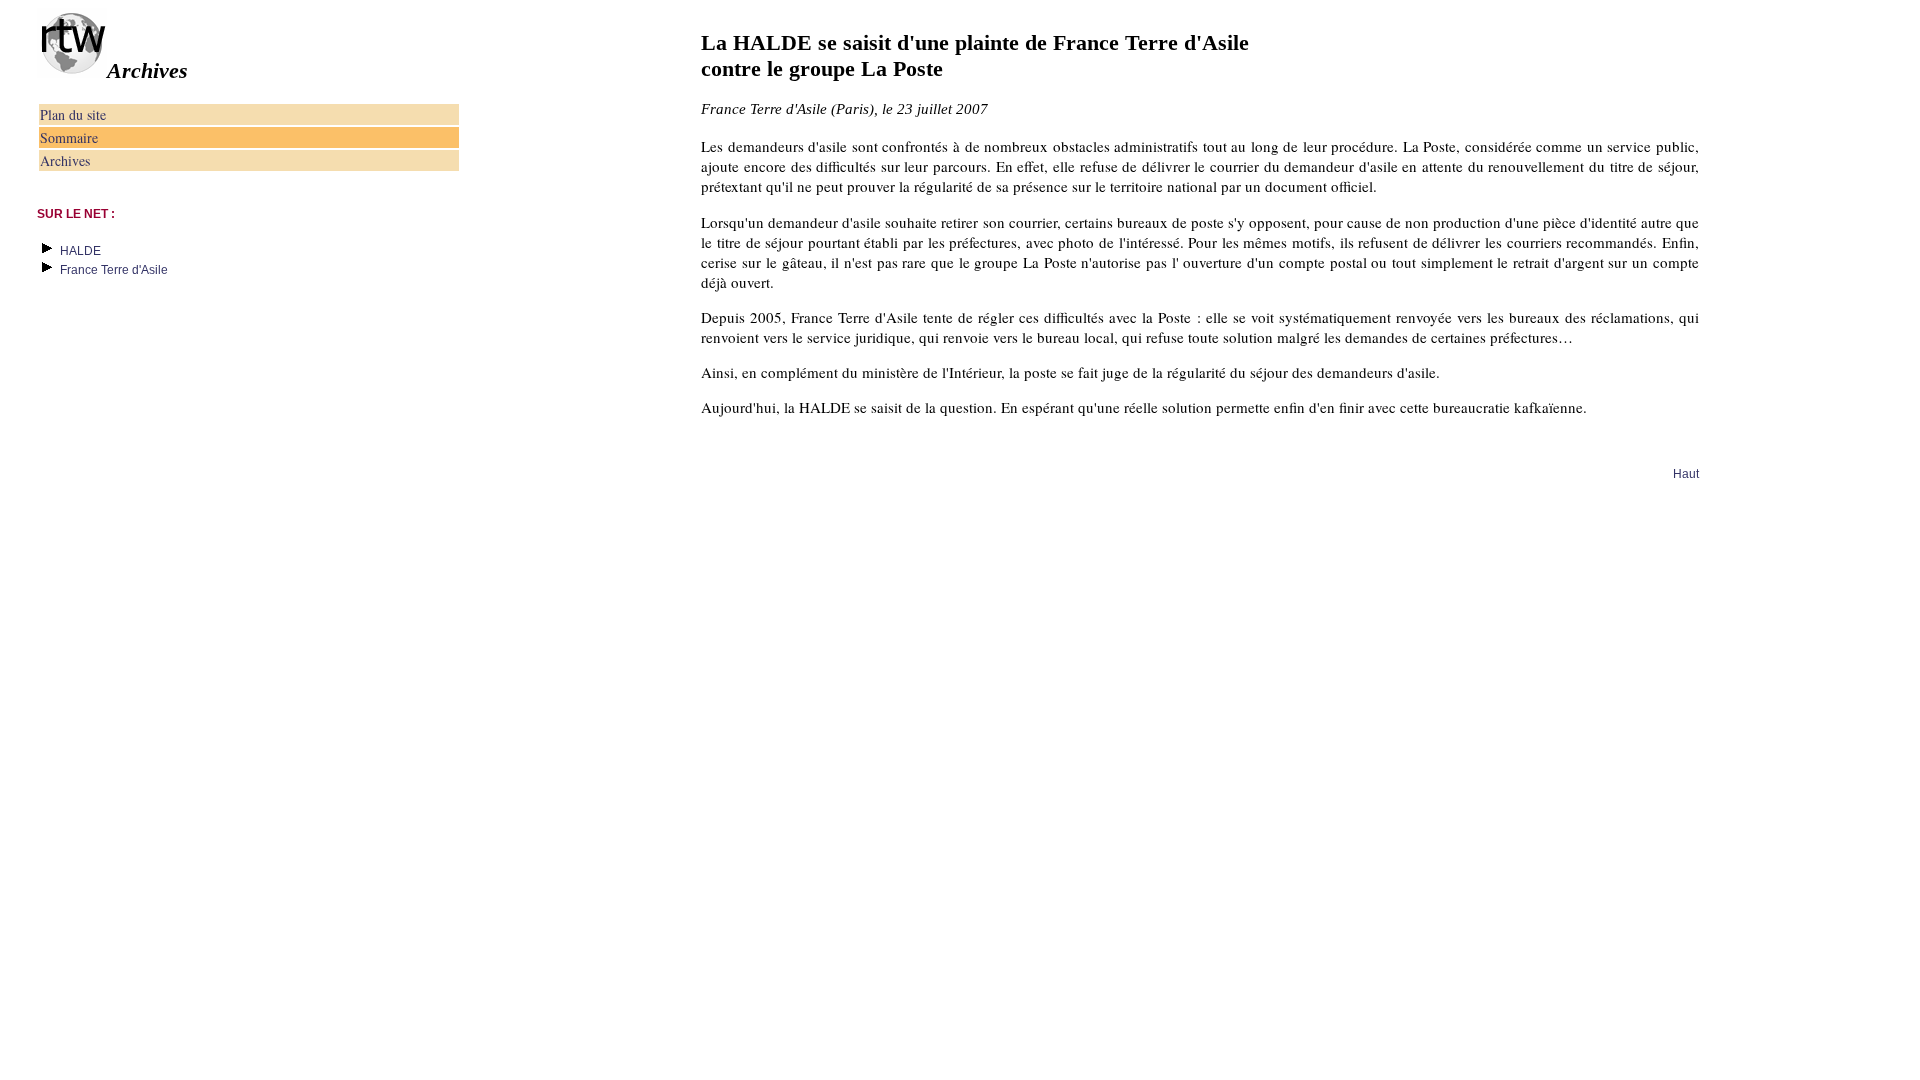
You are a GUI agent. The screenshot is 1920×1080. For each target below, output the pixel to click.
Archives (65, 160)
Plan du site (73, 114)
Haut (1686, 474)
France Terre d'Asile (114, 270)
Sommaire (69, 137)
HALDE (80, 251)
